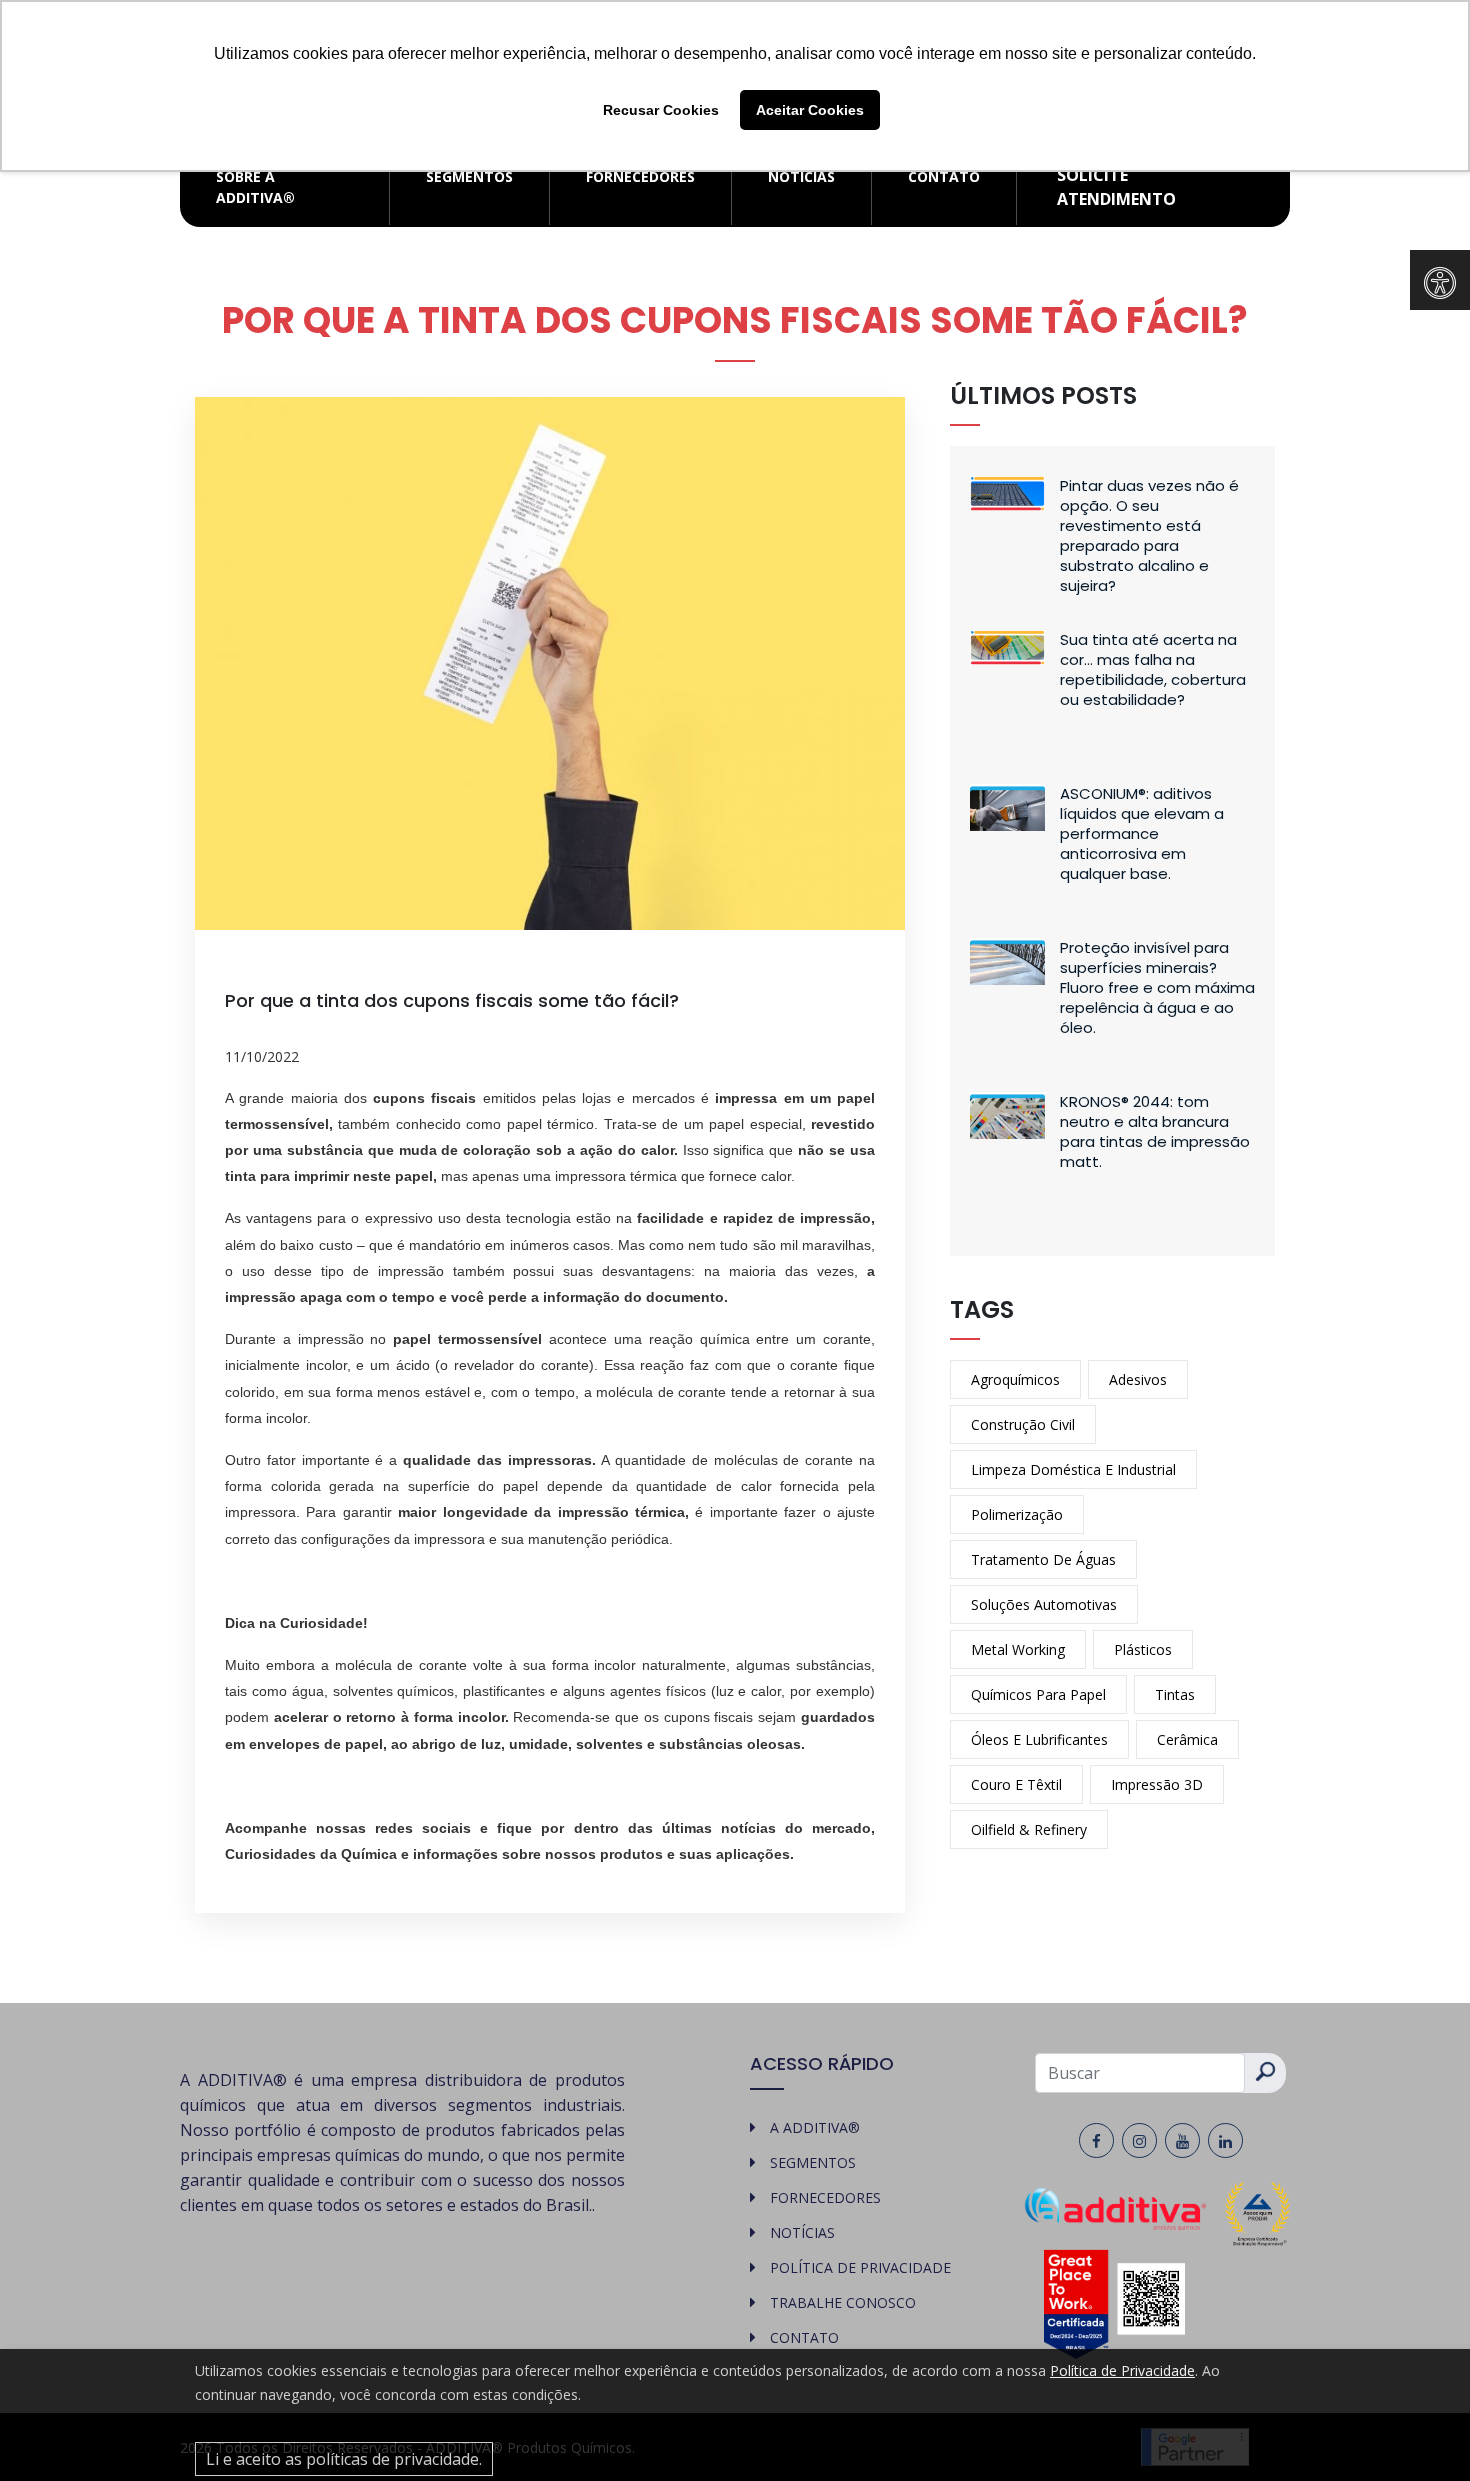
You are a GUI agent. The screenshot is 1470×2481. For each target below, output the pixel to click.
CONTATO (944, 176)
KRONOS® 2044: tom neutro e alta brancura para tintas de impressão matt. (1155, 1131)
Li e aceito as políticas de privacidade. (344, 2459)
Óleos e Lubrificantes (1039, 1739)
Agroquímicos (1015, 1379)
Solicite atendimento (1116, 187)
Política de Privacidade (1122, 2370)
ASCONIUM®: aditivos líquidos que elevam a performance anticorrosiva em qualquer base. (1142, 833)
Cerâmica (1187, 1739)
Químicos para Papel (1038, 1694)
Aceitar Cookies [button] (810, 110)
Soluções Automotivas (1044, 1604)
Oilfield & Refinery (1029, 1829)
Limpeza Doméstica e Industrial (1073, 1469)
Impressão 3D (1157, 1784)
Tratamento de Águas (1043, 1559)
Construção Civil (1023, 1424)
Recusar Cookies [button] (661, 110)
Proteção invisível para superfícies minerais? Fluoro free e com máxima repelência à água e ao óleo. (1157, 987)
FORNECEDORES (640, 176)
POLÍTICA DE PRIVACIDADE (860, 2267)
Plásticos (1143, 1649)
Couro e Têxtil (1016, 1784)
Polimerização (1017, 1514)
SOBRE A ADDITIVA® (255, 187)
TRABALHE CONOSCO (843, 2302)
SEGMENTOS (469, 176)
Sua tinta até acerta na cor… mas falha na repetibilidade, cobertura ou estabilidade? (1153, 669)
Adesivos (1138, 1379)
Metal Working (1018, 1649)
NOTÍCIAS (801, 176)
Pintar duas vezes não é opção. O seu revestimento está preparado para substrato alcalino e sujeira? (1149, 535)
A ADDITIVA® (815, 2127)
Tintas (1175, 1694)
